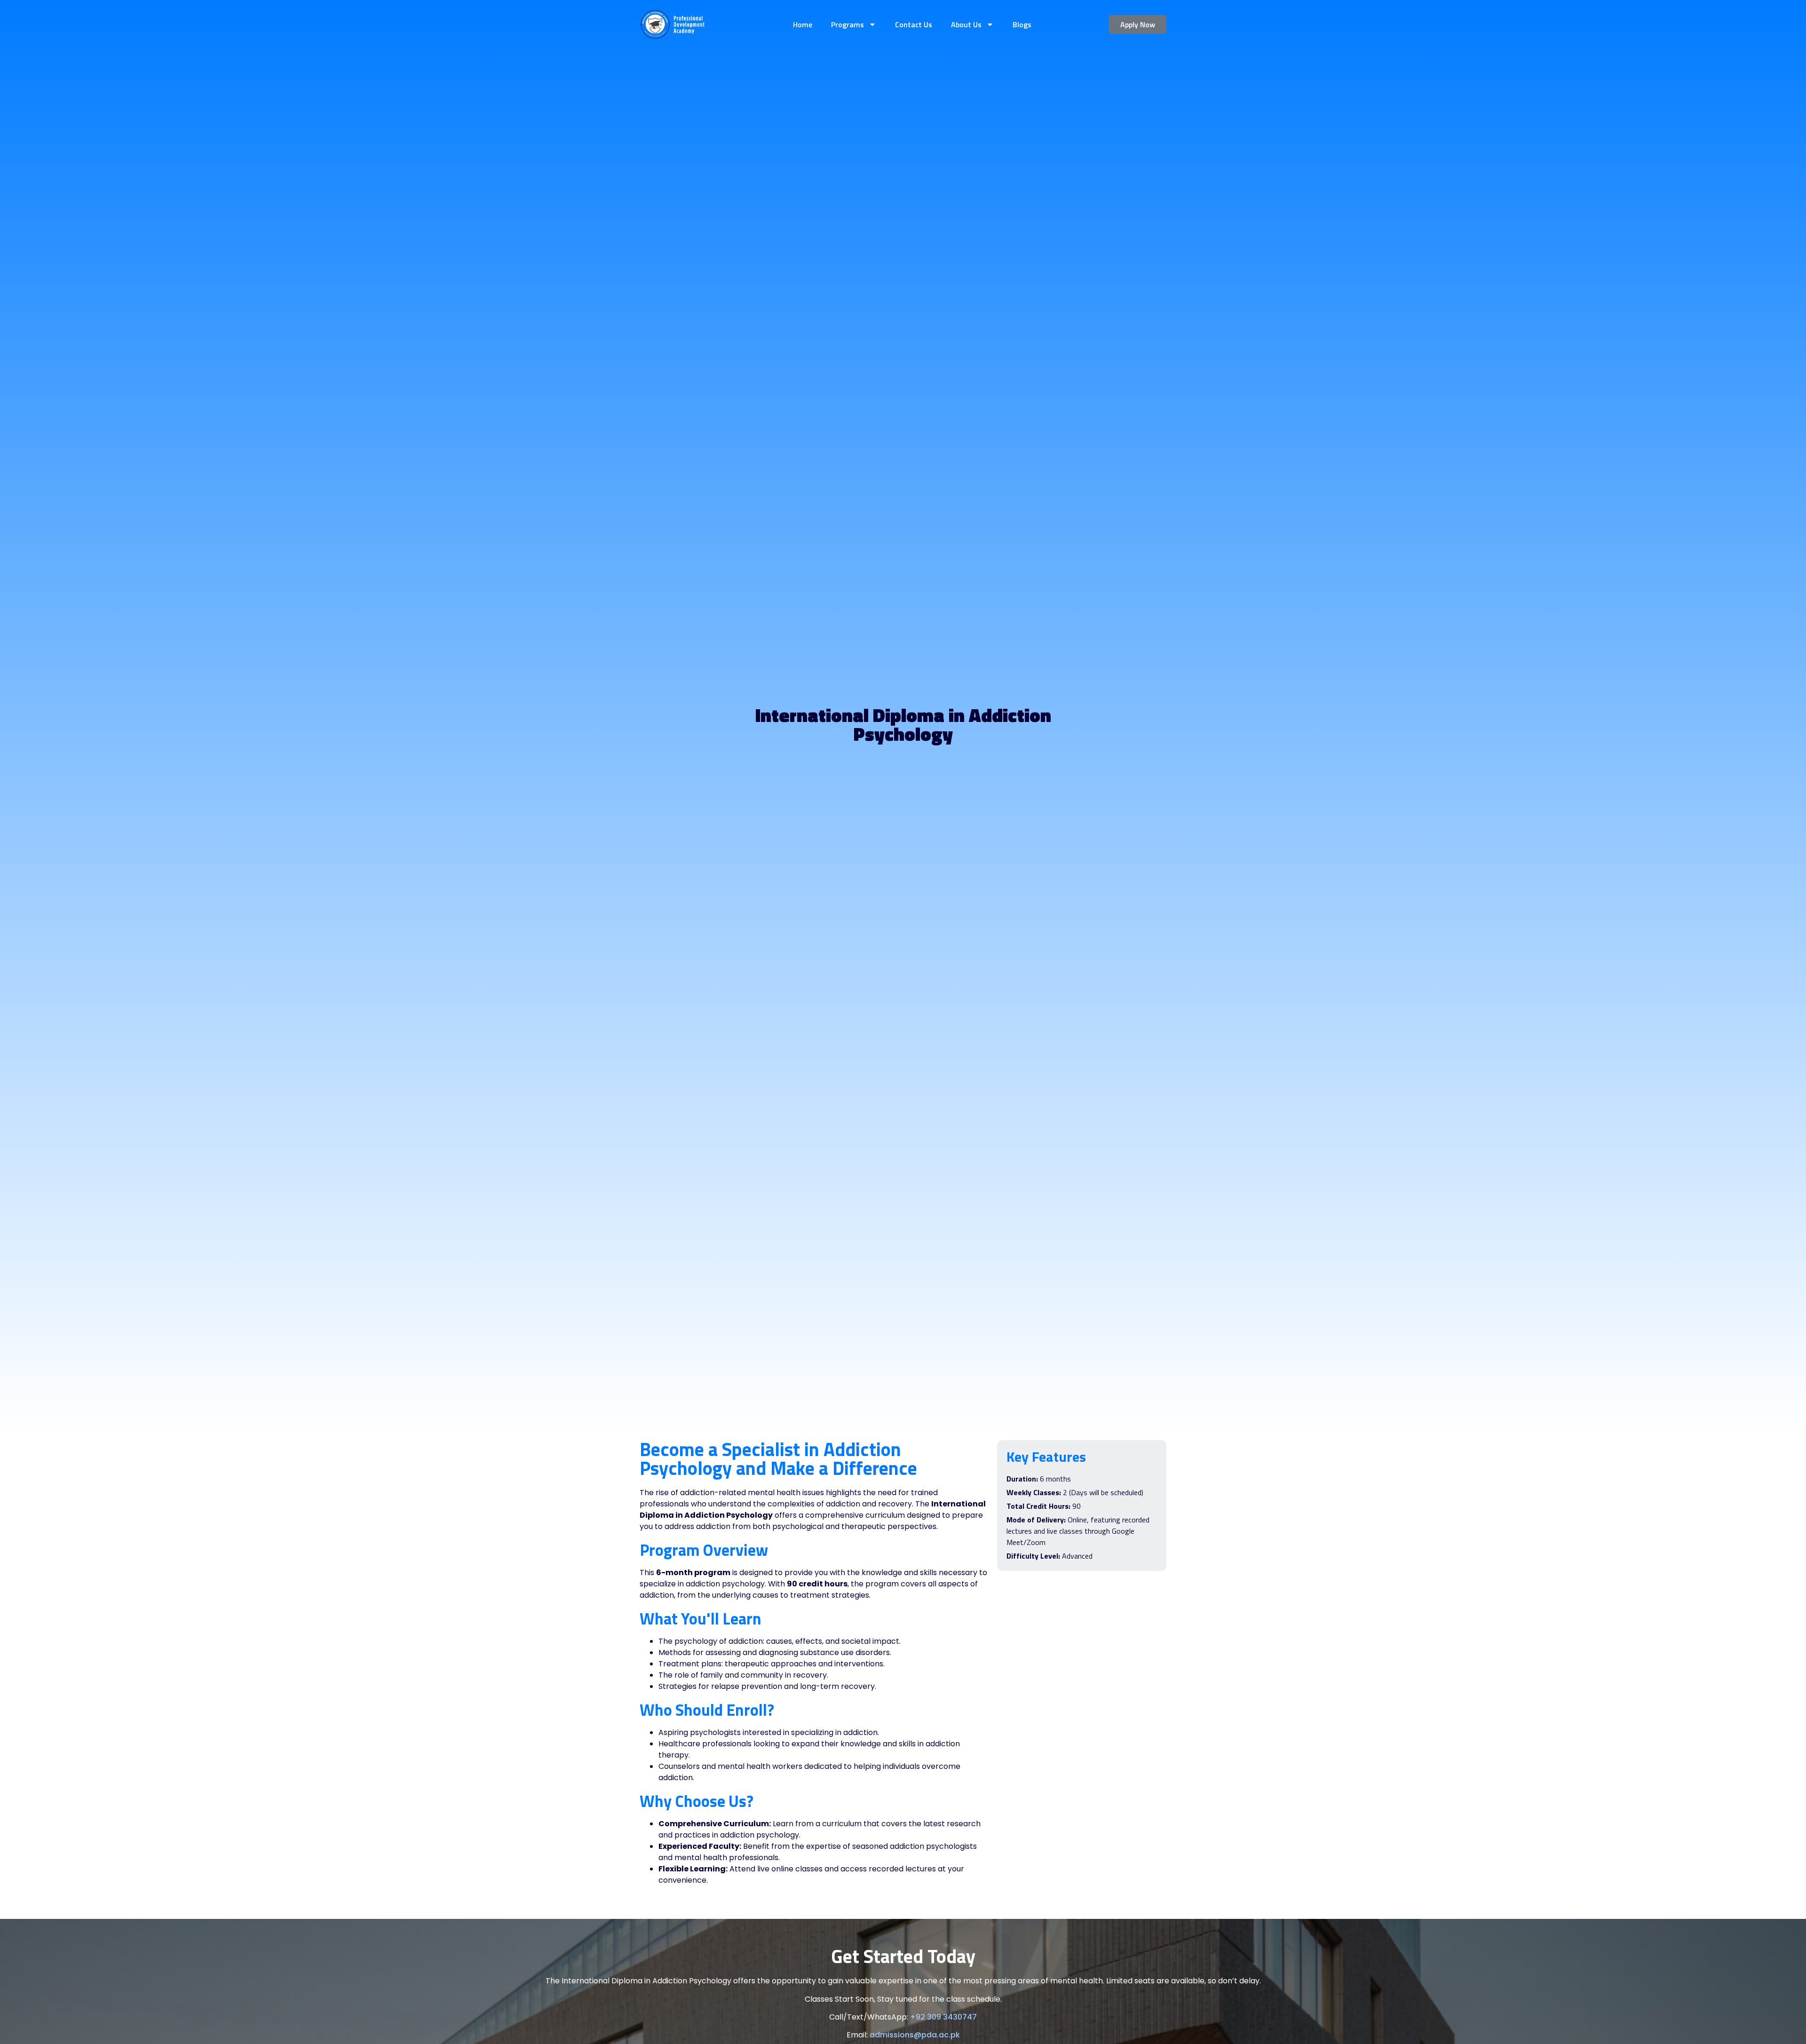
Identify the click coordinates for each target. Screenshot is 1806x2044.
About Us (966, 24)
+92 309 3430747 (943, 2017)
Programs (848, 24)
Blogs (1022, 24)
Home (803, 24)
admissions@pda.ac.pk (915, 2035)
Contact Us (914, 24)
